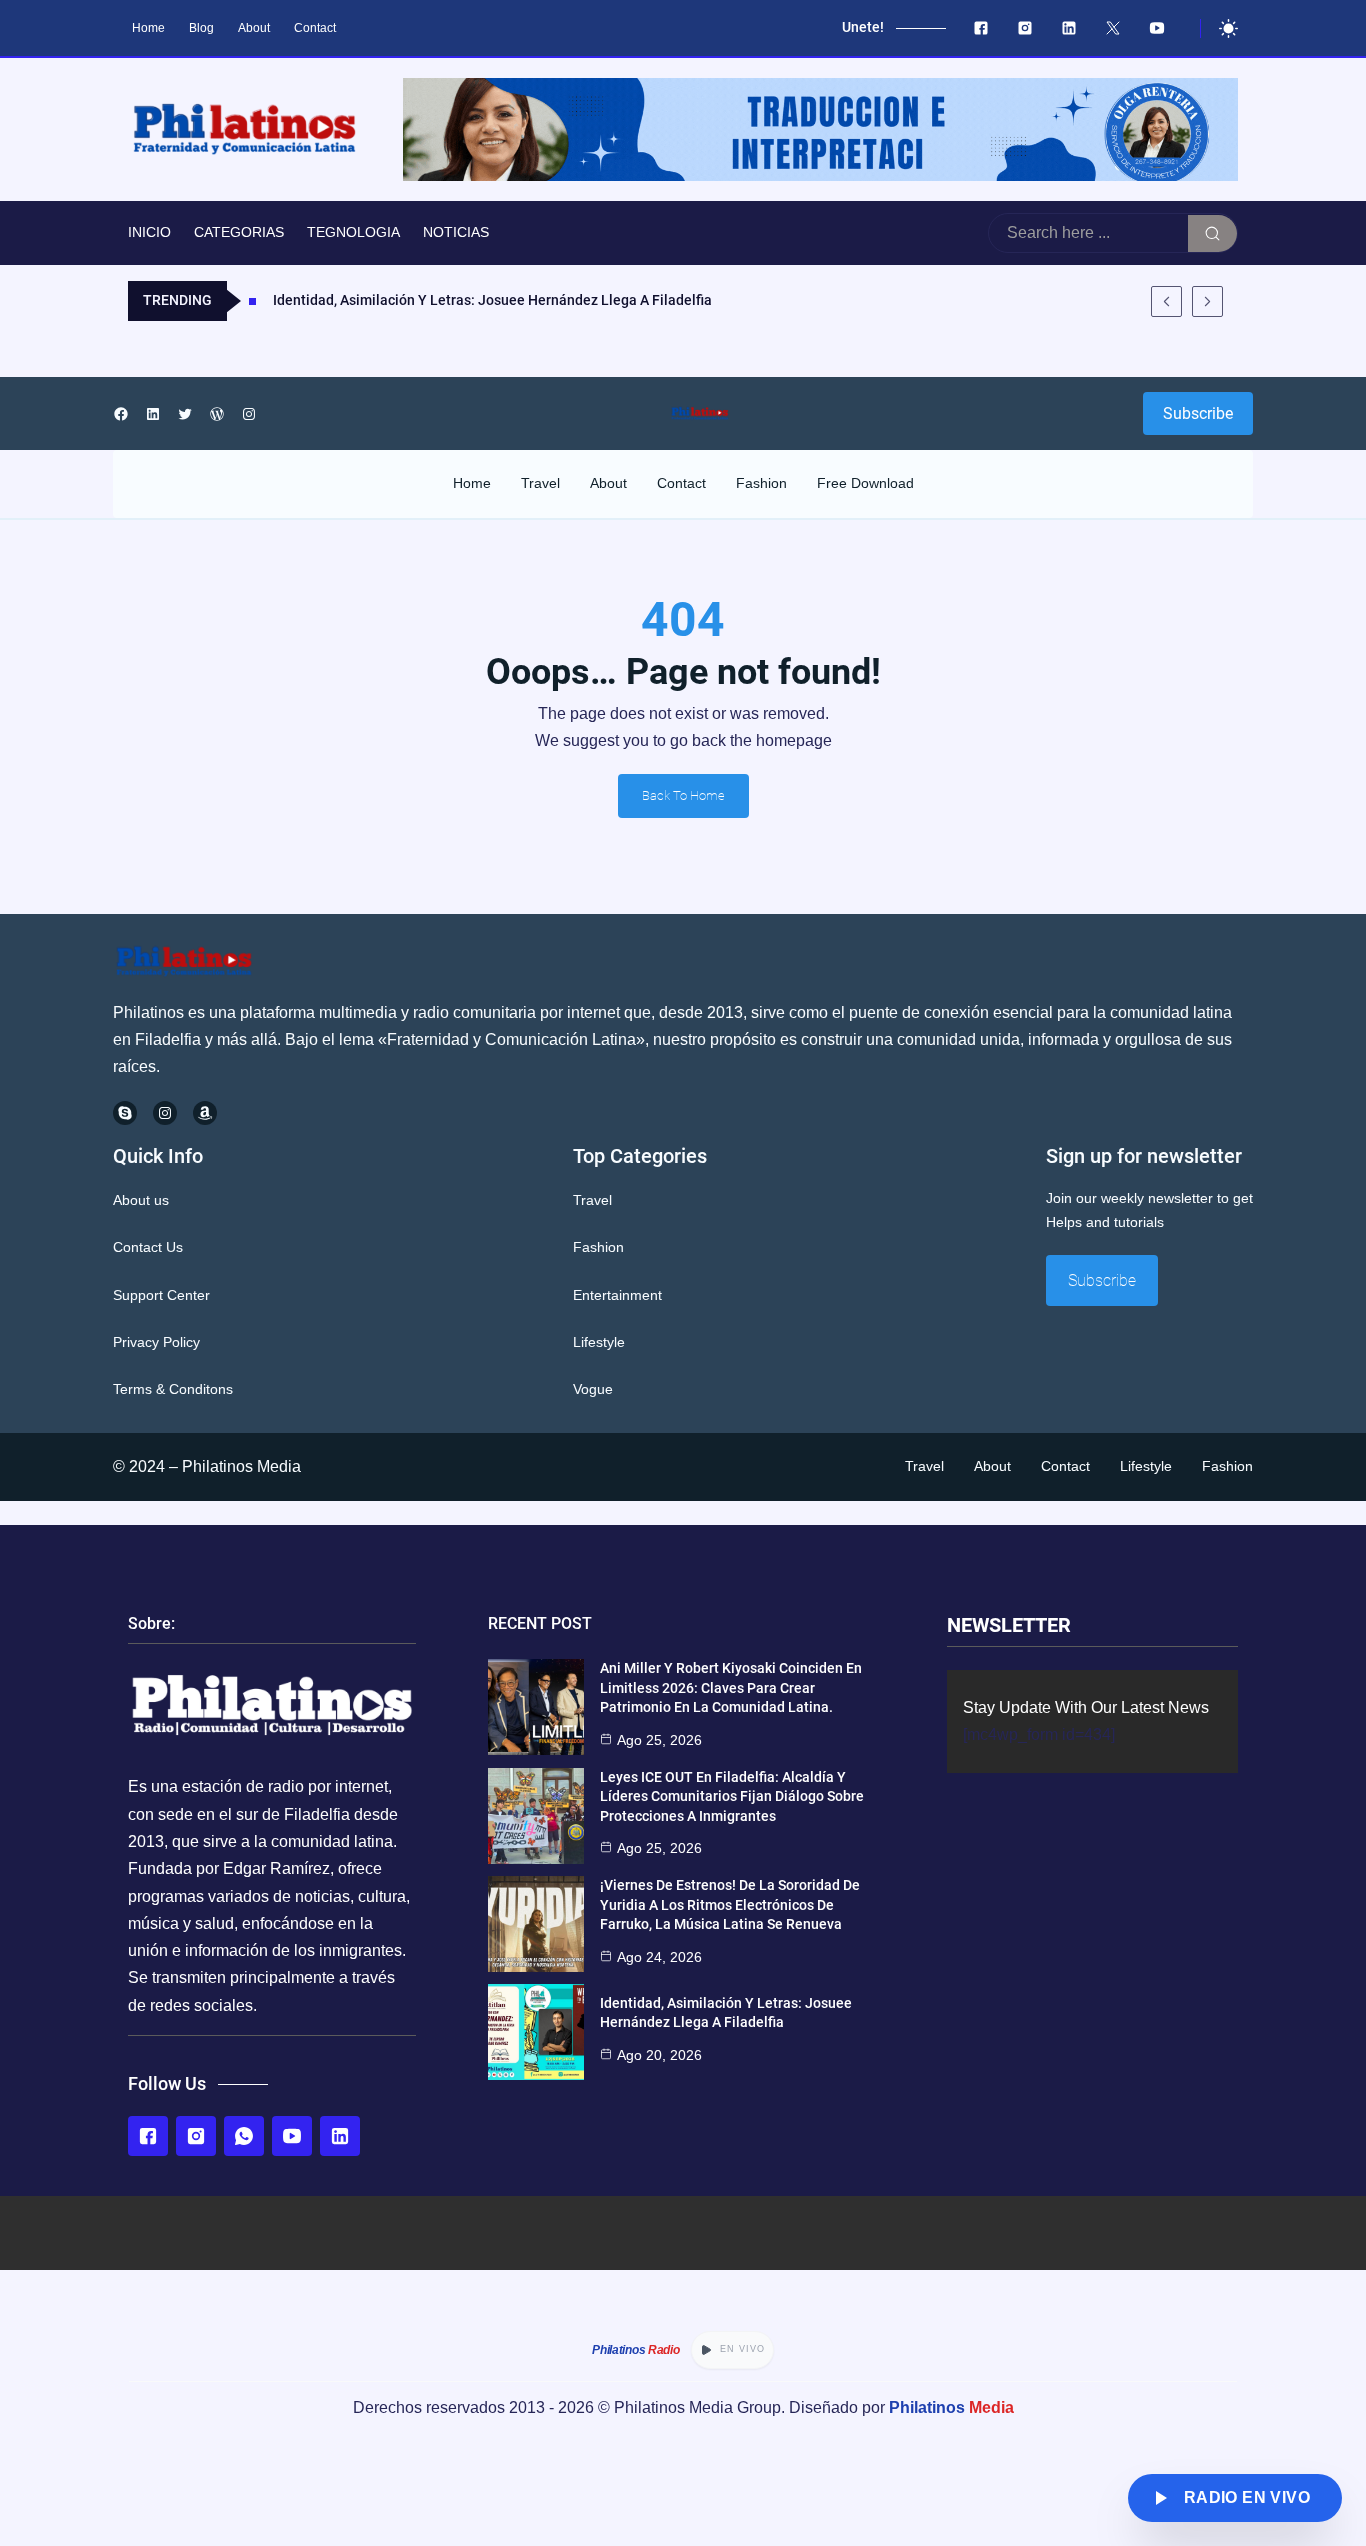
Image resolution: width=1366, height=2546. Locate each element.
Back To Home (683, 795)
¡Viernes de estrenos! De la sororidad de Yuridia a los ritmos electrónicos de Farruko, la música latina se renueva (730, 1904)
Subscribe (1198, 413)
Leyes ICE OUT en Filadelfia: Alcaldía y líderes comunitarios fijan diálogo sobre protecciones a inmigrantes (732, 1796)
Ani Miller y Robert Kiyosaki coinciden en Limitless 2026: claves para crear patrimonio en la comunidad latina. (731, 1687)
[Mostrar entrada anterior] (1166, 301)
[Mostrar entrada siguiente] (1207, 301)
